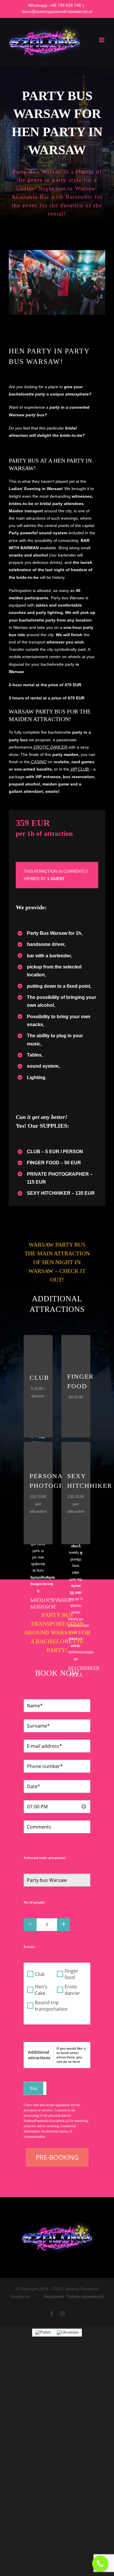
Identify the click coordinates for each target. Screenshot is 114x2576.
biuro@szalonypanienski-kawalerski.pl (57, 11)
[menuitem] (43, 2333)
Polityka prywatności (85, 2296)
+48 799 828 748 (65, 5)
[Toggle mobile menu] (102, 40)
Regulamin (54, 2296)
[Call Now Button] (100, 2564)
